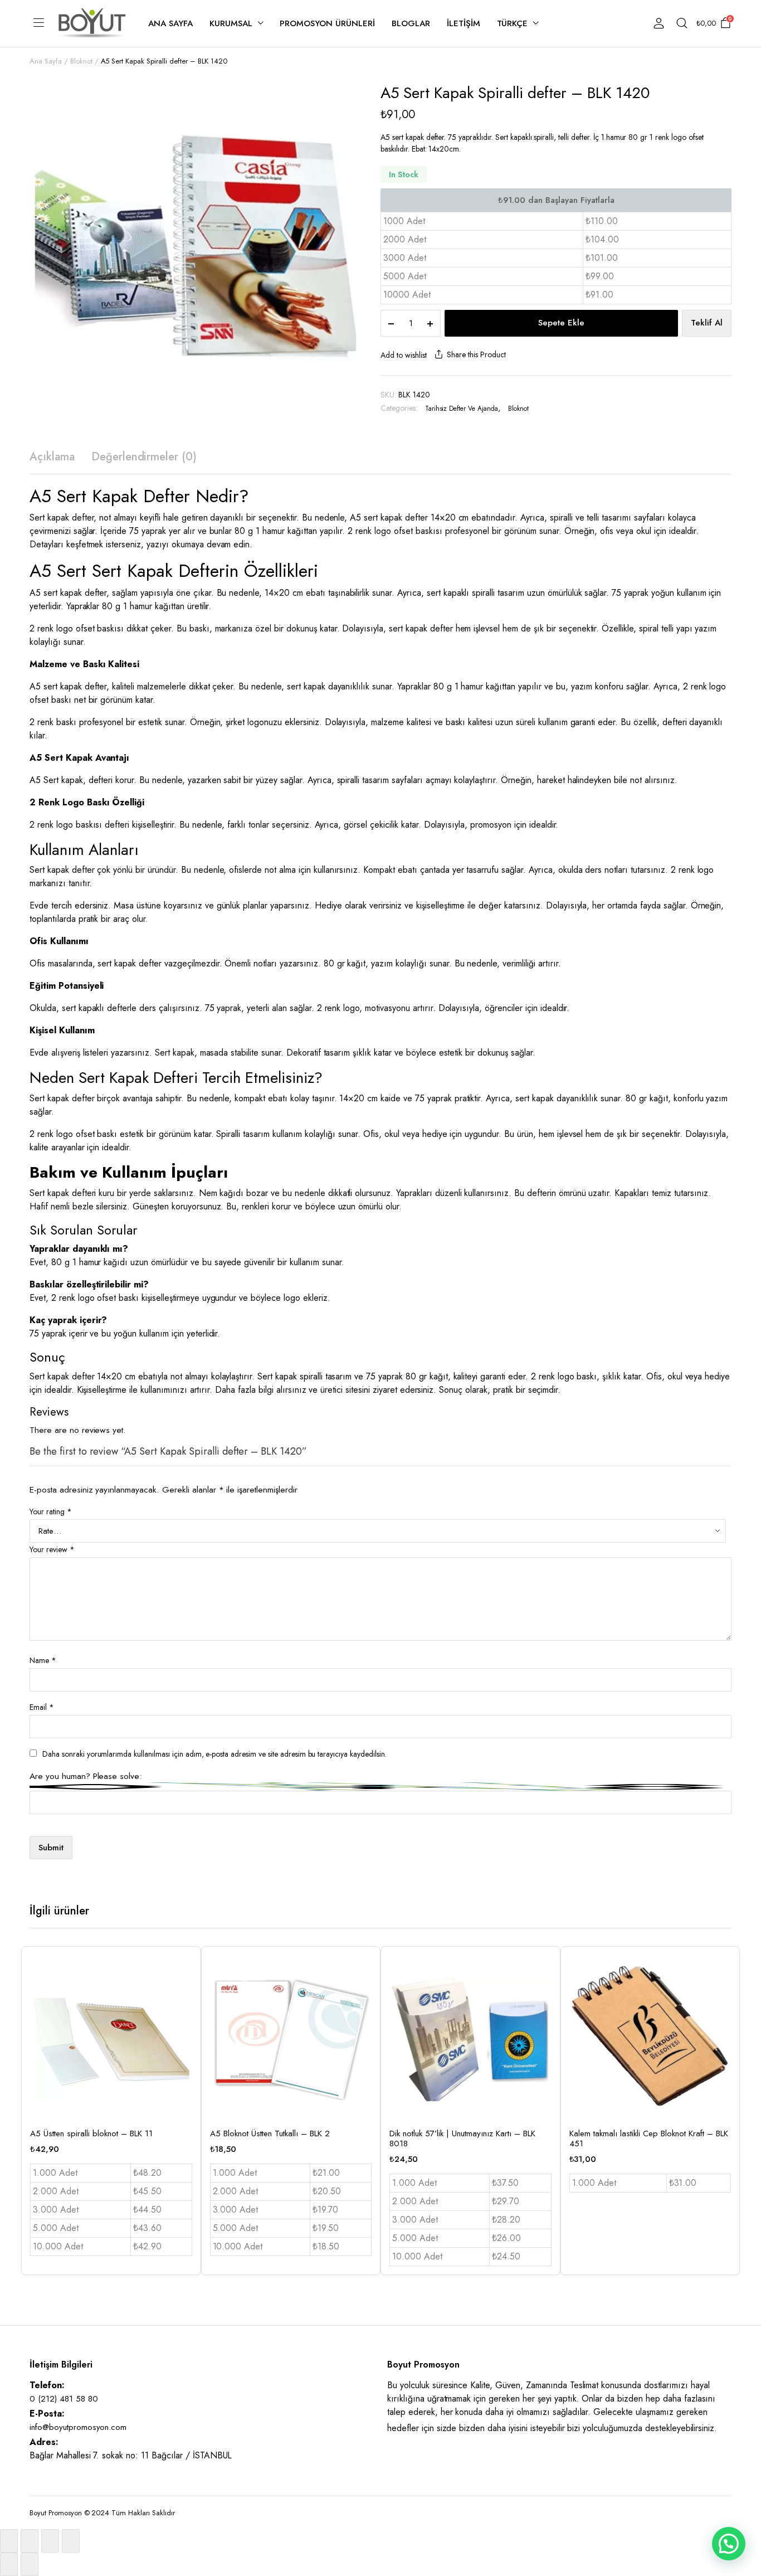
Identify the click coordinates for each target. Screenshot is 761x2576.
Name (43, 1660)
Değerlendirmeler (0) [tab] (144, 457)
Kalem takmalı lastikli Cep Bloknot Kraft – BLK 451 (649, 2138)
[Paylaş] (50, 2541)
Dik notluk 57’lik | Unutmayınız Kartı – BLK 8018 (462, 2138)
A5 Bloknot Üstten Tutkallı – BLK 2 (270, 2133)
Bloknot (81, 61)
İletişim (464, 23)
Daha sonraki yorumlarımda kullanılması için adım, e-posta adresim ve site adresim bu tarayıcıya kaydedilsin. (214, 1754)
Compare (183, 2017)
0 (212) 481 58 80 (64, 2399)
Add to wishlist (404, 355)
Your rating (51, 1511)
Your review (52, 1549)
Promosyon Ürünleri (327, 23)
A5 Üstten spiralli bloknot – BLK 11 (91, 2133)
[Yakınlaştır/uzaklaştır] (9, 2541)
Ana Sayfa (170, 23)
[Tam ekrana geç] (30, 2541)
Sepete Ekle (561, 323)
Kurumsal (231, 23)
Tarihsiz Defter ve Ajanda (462, 409)
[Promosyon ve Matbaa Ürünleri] (92, 23)
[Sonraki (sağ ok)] (30, 2564)
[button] (729, 2544)
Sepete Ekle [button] (183, 2040)
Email (42, 1707)
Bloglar (411, 23)
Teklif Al (707, 323)
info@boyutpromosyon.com (78, 2427)
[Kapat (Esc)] (71, 2541)
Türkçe (513, 23)
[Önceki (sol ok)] (9, 2564)
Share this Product (476, 354)
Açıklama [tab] (52, 457)
